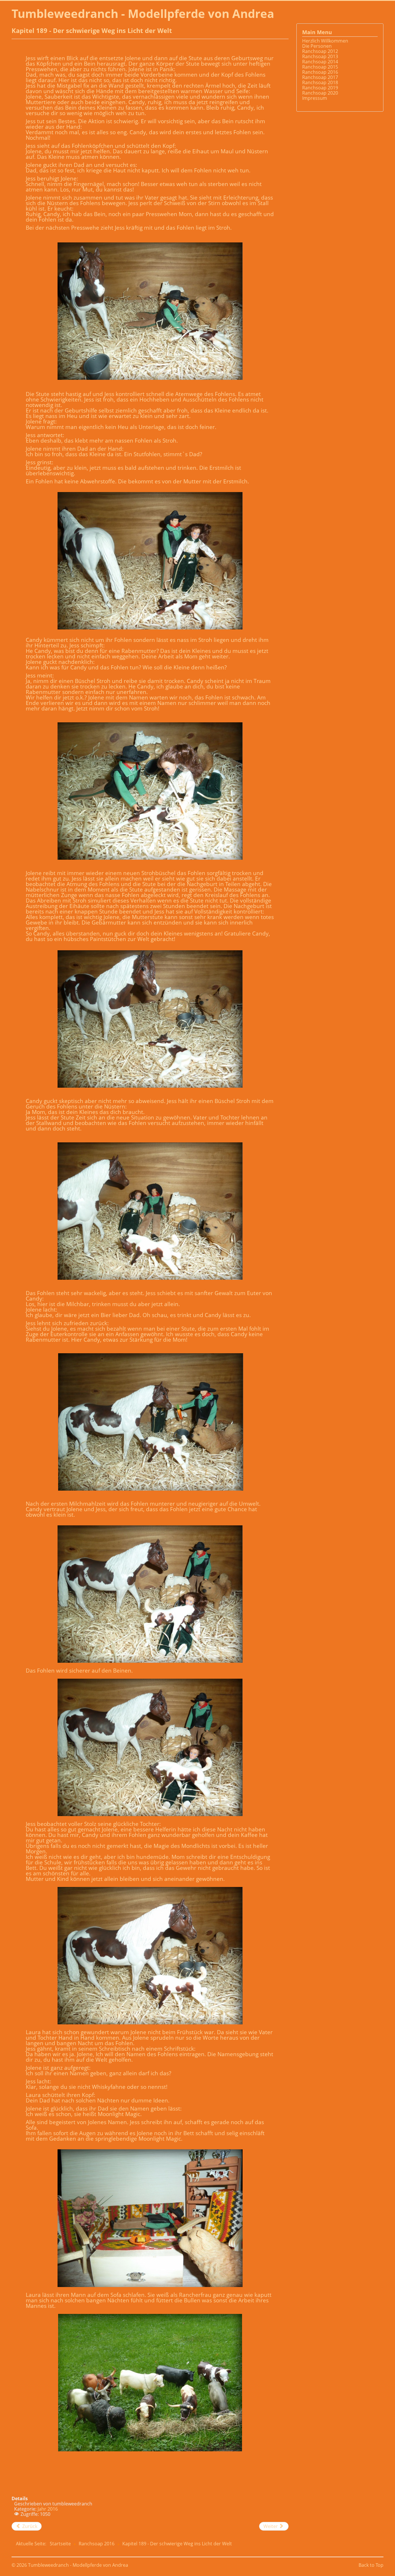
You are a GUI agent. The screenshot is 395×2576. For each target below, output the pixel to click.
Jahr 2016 (48, 2509)
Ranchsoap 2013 (320, 56)
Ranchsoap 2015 (320, 67)
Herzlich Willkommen (325, 41)
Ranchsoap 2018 (320, 82)
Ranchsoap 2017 (320, 77)
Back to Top (371, 2565)
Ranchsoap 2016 (320, 72)
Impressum (315, 98)
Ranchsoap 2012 (320, 51)
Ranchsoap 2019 (320, 88)
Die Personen (317, 46)
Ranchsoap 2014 (320, 62)
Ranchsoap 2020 (320, 93)
